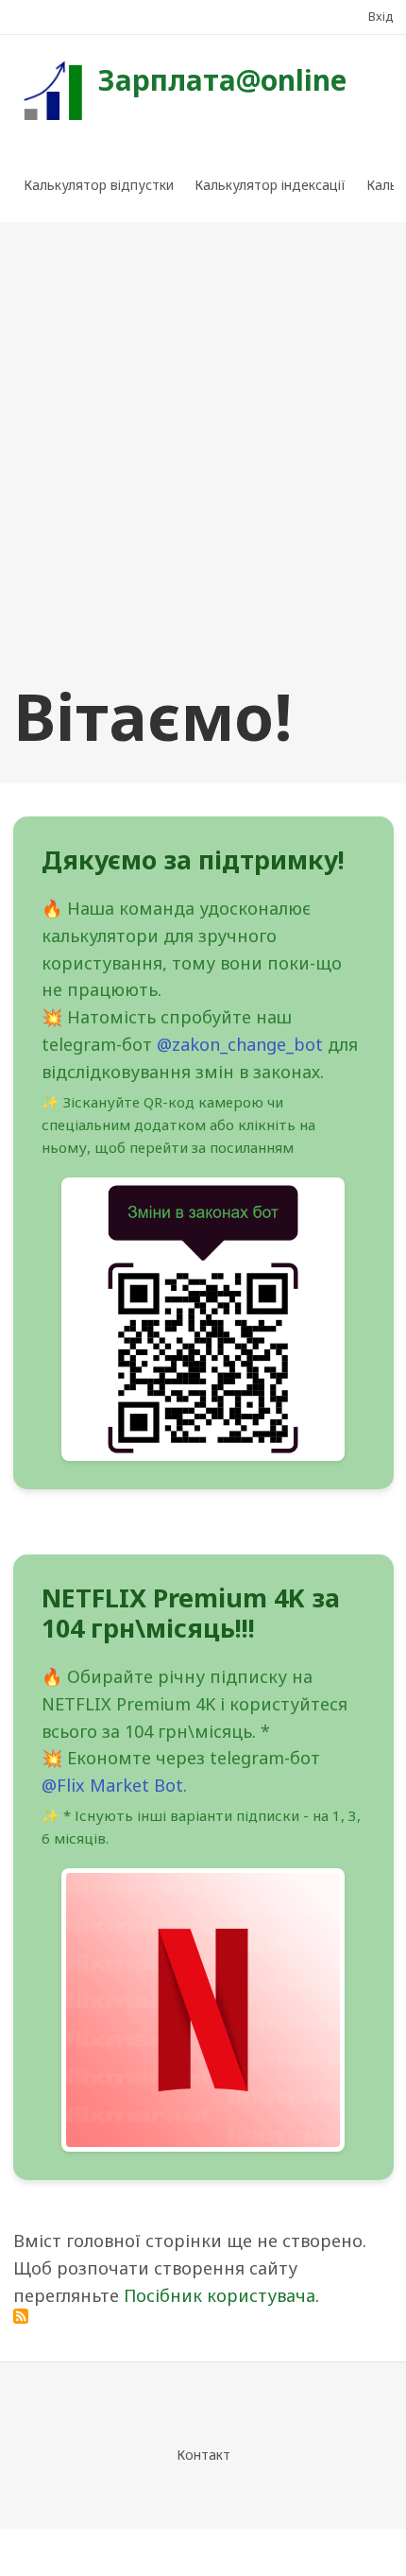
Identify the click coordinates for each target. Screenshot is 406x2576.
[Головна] (51, 89)
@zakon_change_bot (240, 1044)
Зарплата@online (222, 80)
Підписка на (21, 2316)
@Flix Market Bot (112, 1785)
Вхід (381, 16)
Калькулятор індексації (270, 185)
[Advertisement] (203, 454)
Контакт (203, 2455)
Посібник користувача (220, 2295)
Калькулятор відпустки (99, 185)
